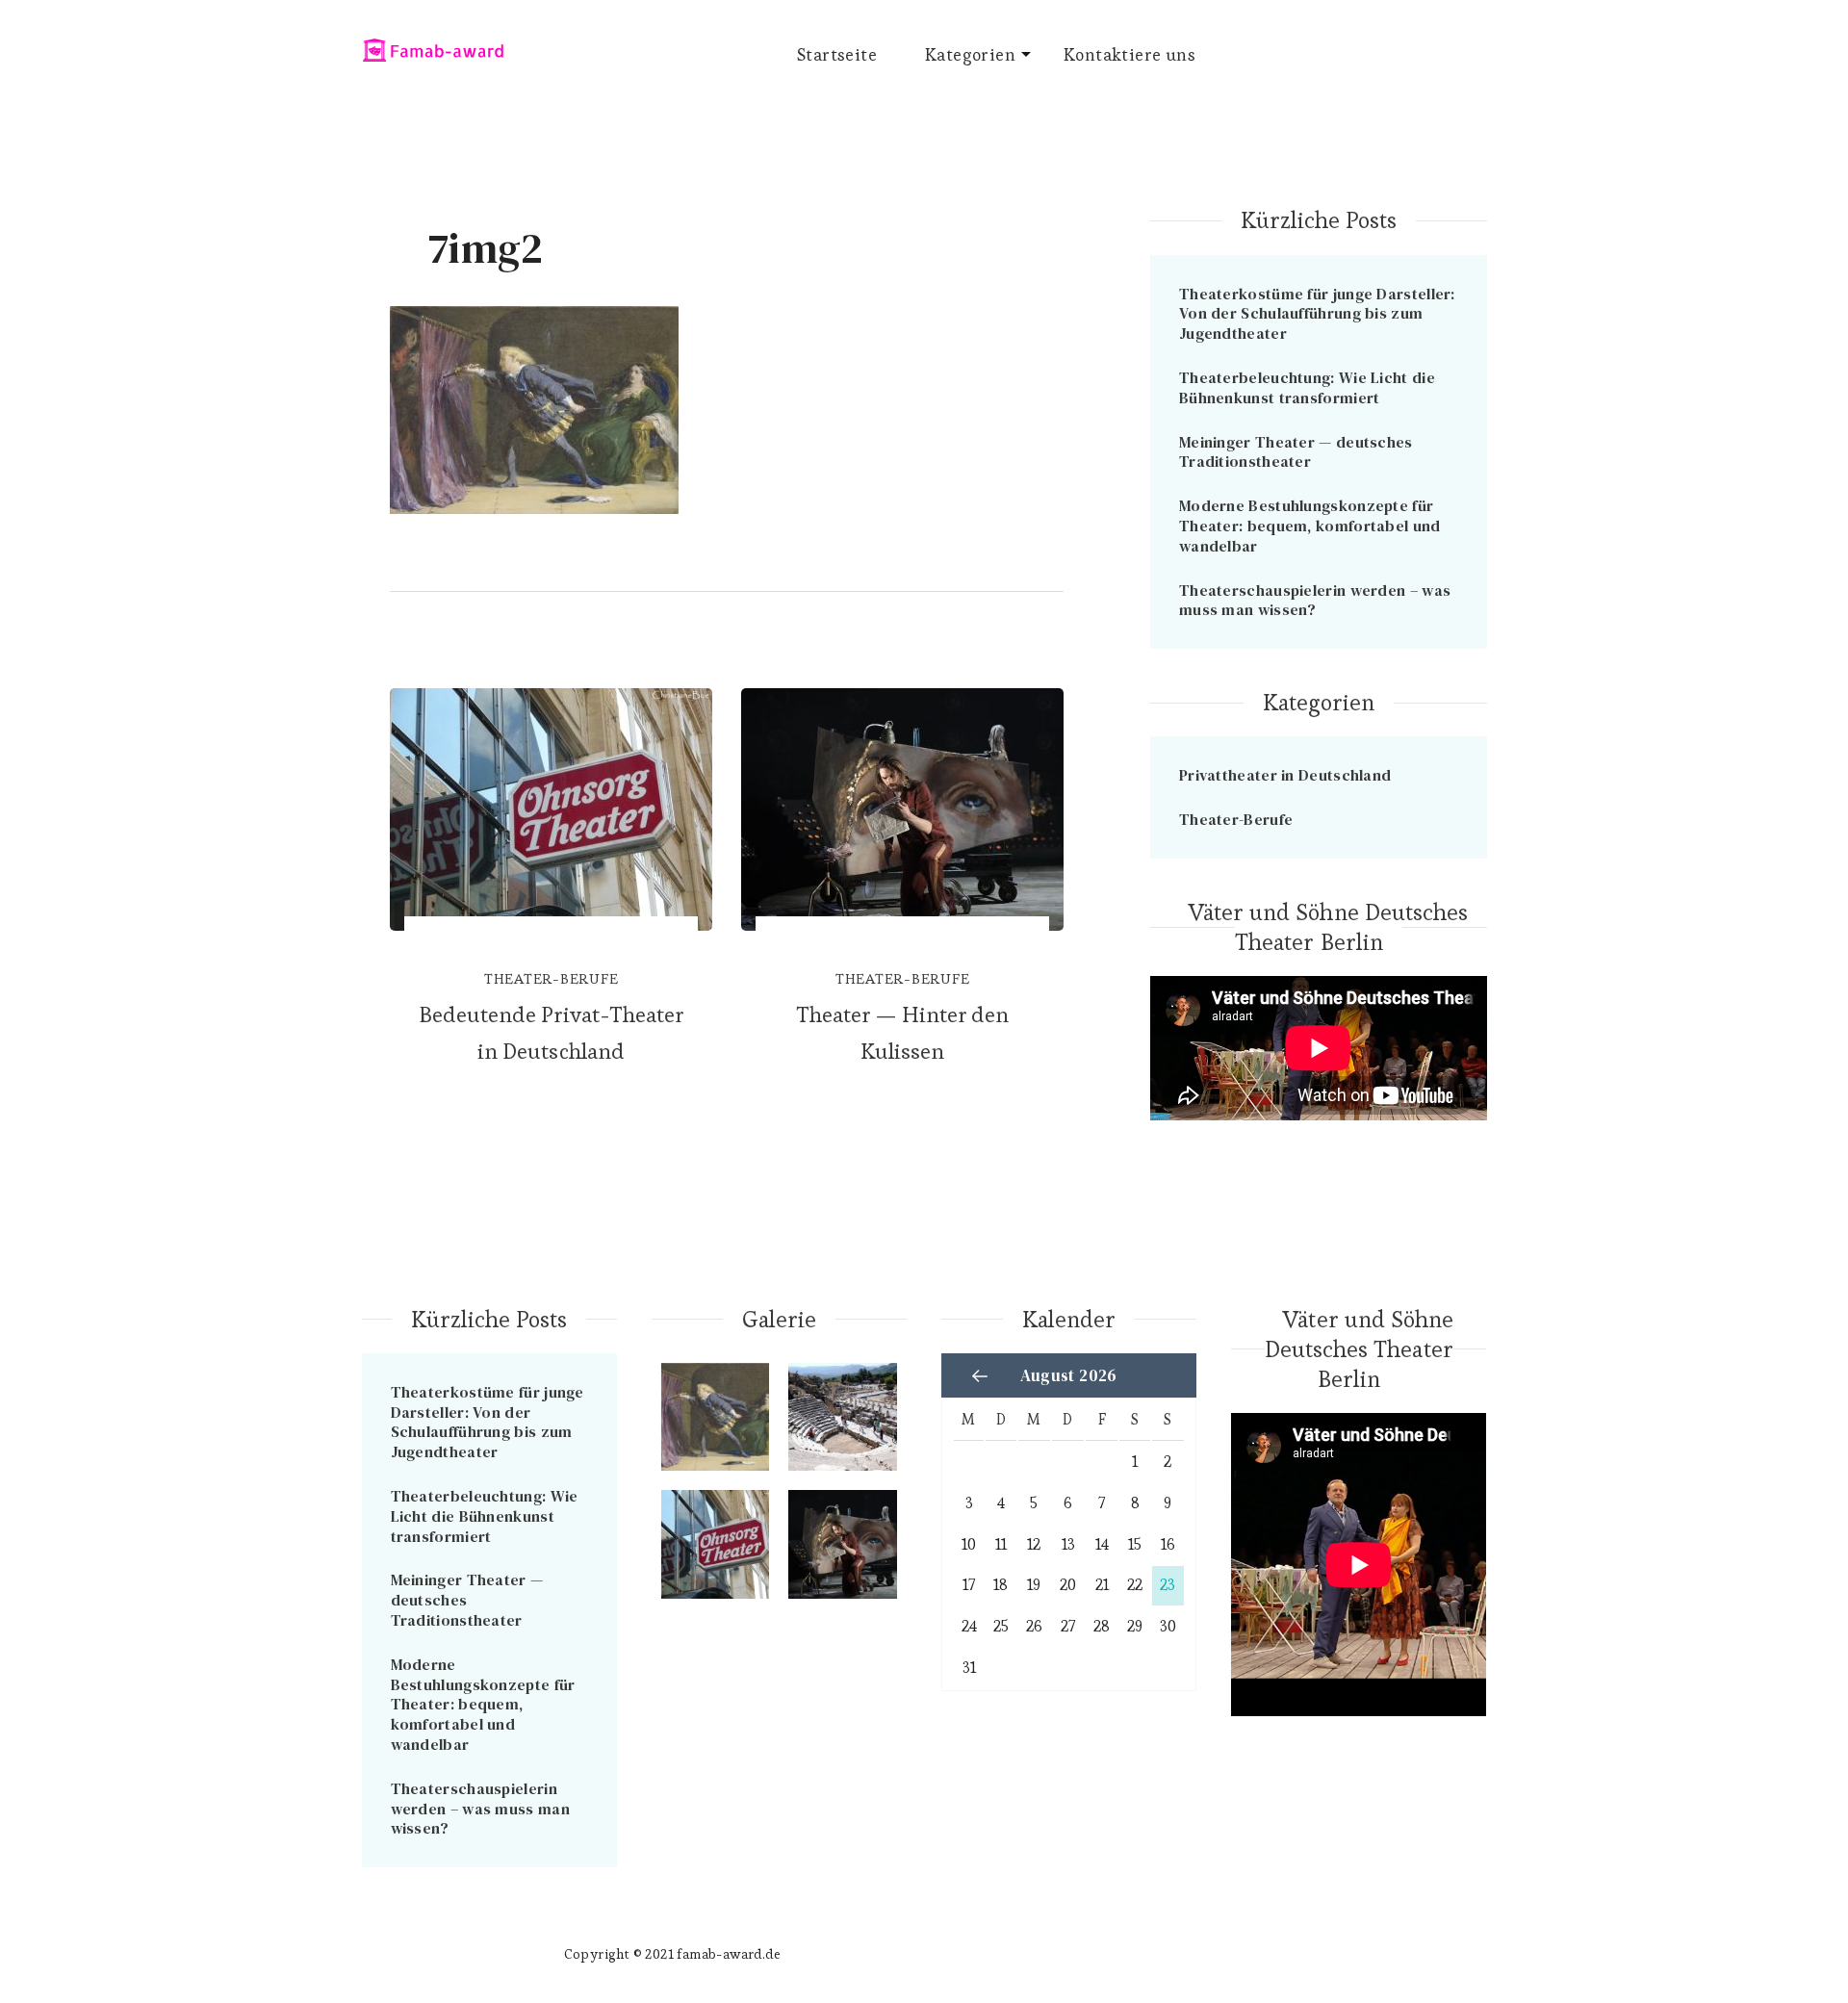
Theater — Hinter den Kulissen (903, 1033)
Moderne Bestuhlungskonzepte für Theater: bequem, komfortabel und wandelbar (1310, 526)
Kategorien (970, 54)
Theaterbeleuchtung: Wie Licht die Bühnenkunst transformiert (1307, 387)
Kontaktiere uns (1129, 54)
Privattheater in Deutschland (1285, 775)
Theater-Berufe (552, 978)
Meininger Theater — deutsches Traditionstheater (1296, 452)
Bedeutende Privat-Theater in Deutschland (551, 1033)
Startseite (837, 54)
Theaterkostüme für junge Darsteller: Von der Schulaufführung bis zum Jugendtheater (1317, 314)
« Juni (980, 1376)
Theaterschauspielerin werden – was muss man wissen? (1315, 600)
